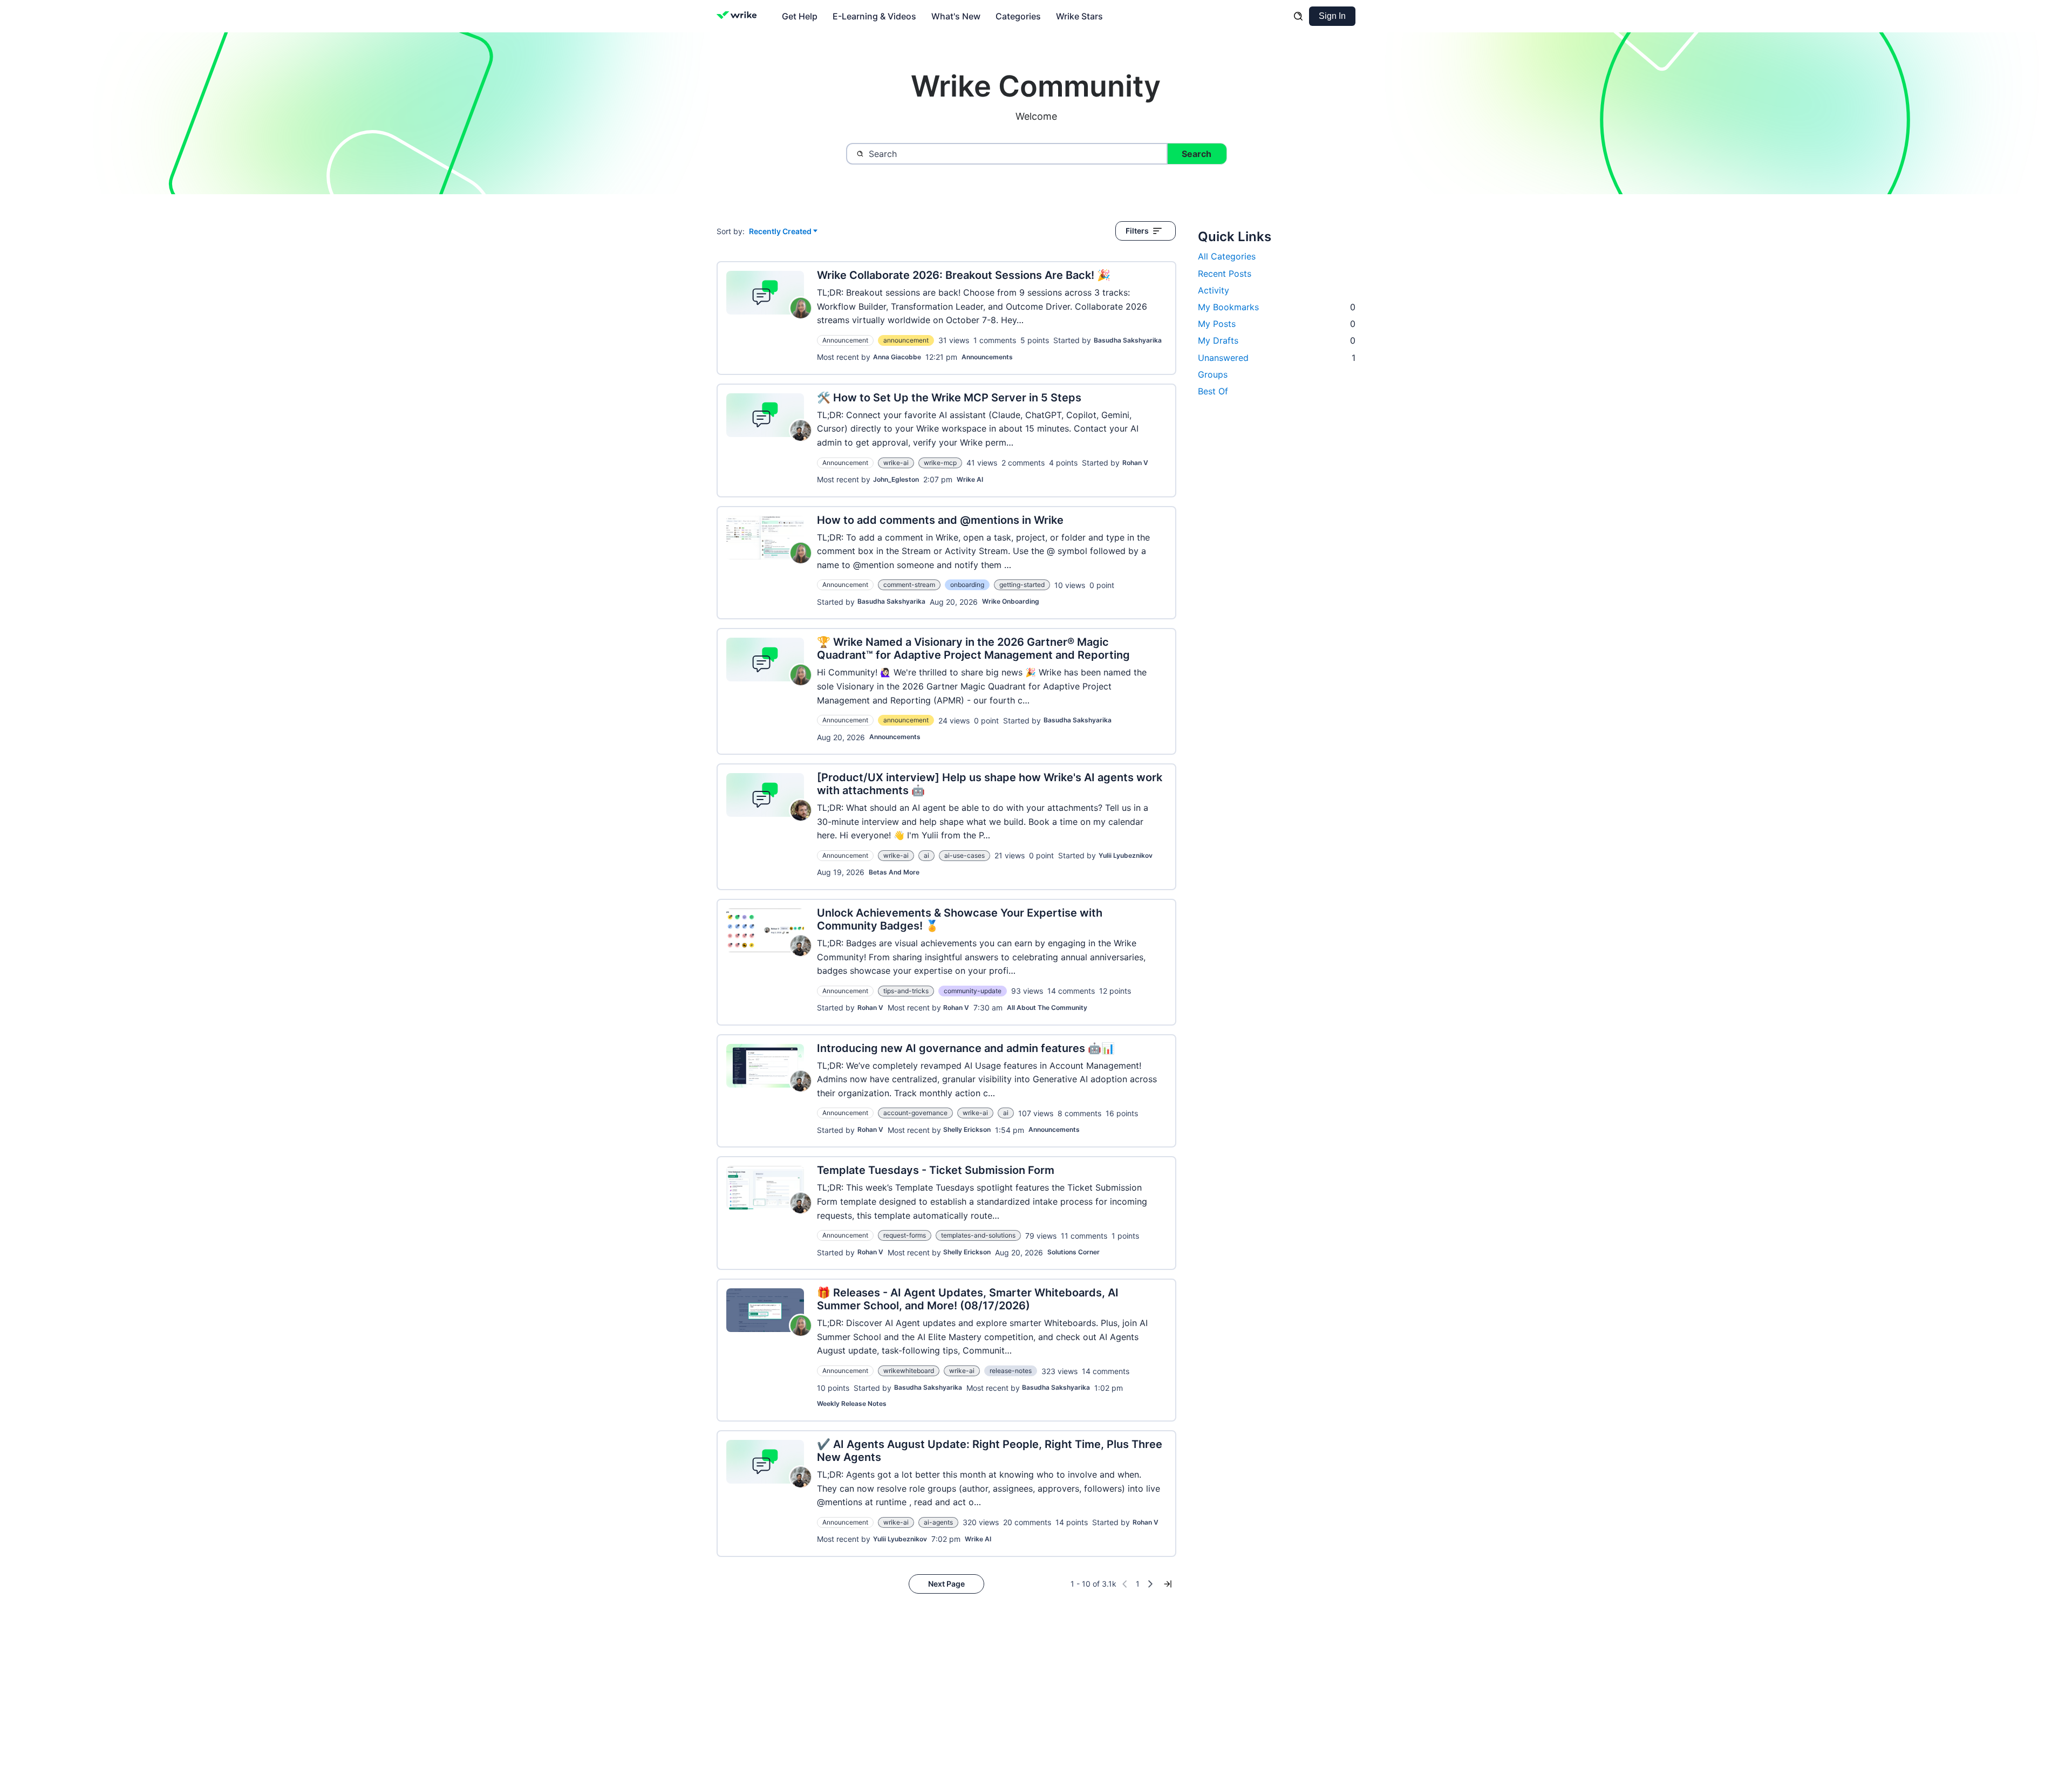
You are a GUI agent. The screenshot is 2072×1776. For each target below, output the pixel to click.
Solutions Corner (1074, 1252)
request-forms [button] (905, 1235)
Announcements (987, 357)
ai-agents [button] (938, 1522)
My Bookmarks (1277, 307)
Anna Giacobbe (897, 357)
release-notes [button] (1011, 1371)
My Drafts (1277, 340)
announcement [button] (906, 340)
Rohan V (1135, 463)
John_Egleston (896, 479)
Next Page (946, 1584)
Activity (1214, 290)
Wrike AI (970, 479)
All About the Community (1047, 1007)
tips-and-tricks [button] (906, 991)
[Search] (1298, 16)
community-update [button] (973, 991)
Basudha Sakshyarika (1128, 340)
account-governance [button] (915, 1113)
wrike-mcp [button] (940, 463)
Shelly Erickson (967, 1129)
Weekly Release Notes (852, 1403)
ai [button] (926, 855)
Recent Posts (1225, 274)
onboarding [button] (967, 585)
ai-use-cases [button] (965, 855)
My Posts (1277, 324)
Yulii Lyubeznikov (1126, 855)
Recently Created (780, 232)
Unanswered (1277, 358)
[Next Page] (1150, 1584)
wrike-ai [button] (896, 463)
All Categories (1227, 256)
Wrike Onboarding (1011, 601)
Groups (1213, 374)
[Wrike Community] (739, 16)
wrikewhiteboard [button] (909, 1371)
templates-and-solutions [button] (978, 1235)
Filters (1137, 231)
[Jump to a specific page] (1168, 1584)
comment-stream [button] (909, 585)
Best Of (1213, 391)
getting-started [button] (1022, 585)
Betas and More (894, 872)
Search (1197, 154)
